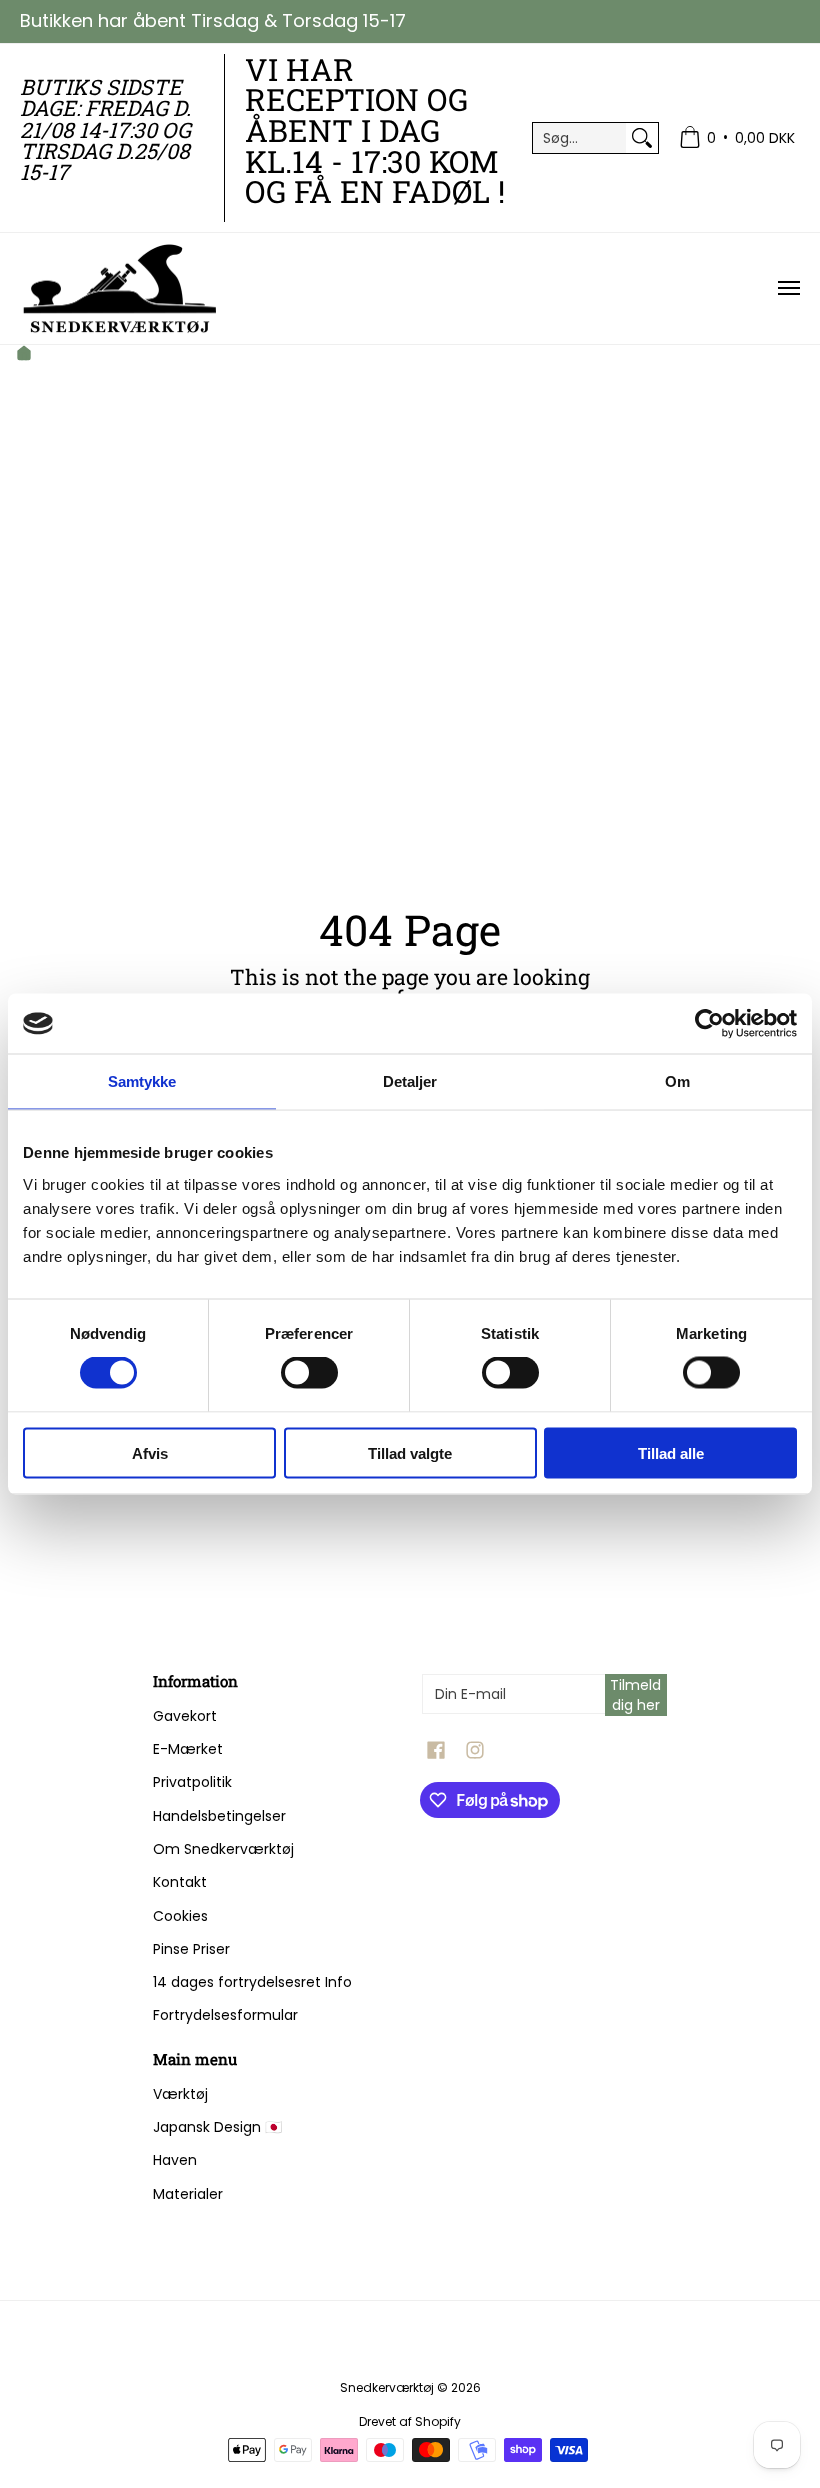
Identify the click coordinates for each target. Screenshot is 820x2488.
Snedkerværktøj (387, 2387)
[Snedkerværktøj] (120, 288)
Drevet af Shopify (410, 2421)
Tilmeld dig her (635, 1695)
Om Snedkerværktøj (223, 1849)
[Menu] (788, 288)
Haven (175, 2160)
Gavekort (185, 1716)
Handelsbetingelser (219, 1816)
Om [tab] (677, 1081)
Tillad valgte (410, 1452)
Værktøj (180, 2094)
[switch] (309, 1373)
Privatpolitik (192, 1782)
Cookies (180, 1916)
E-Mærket (188, 1749)
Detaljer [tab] (410, 1081)
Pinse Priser (191, 1949)
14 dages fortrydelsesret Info (252, 1982)
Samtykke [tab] (142, 1081)
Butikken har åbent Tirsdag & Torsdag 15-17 (213, 20)
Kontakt (180, 1882)
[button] (436, 1750)
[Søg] (642, 138)
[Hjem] (24, 355)
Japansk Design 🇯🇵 (217, 2127)
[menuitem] (737, 138)
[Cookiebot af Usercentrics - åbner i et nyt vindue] (709, 1024)
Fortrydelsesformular (225, 2015)
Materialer (188, 2194)
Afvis (150, 1452)
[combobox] (579, 138)
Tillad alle (671, 1452)
